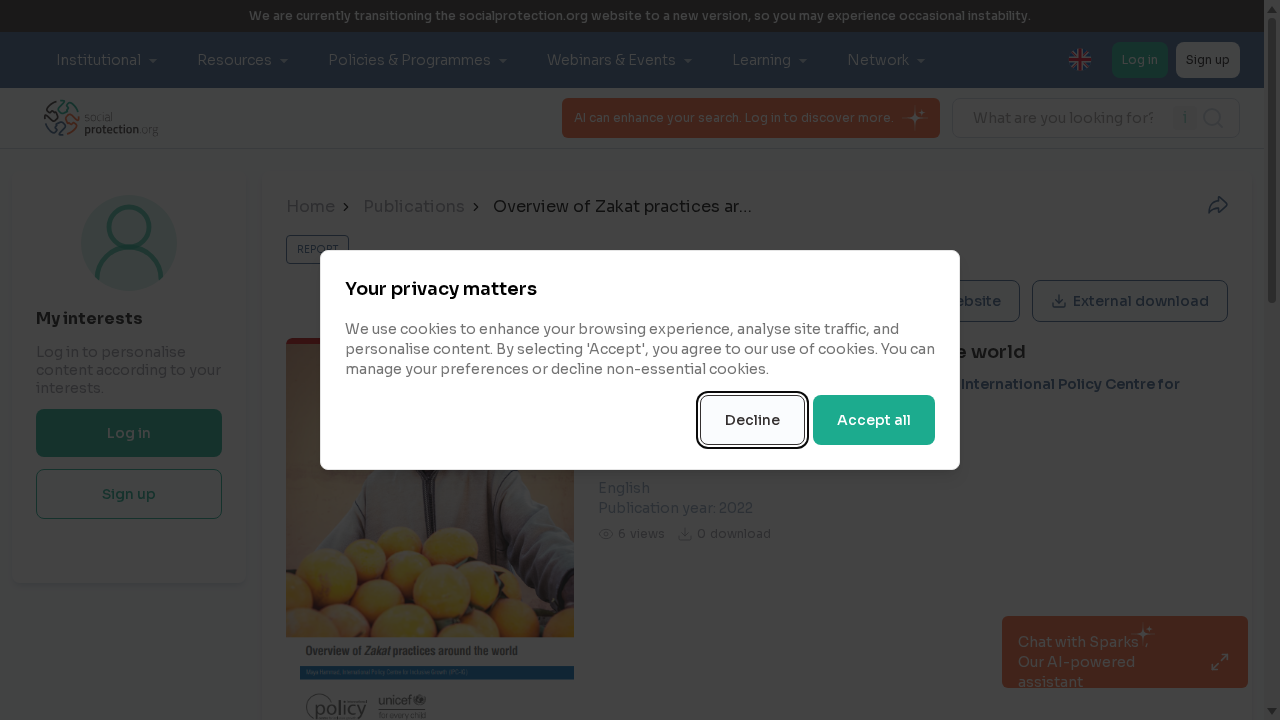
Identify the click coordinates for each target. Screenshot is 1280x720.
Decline (752, 420)
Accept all (874, 420)
